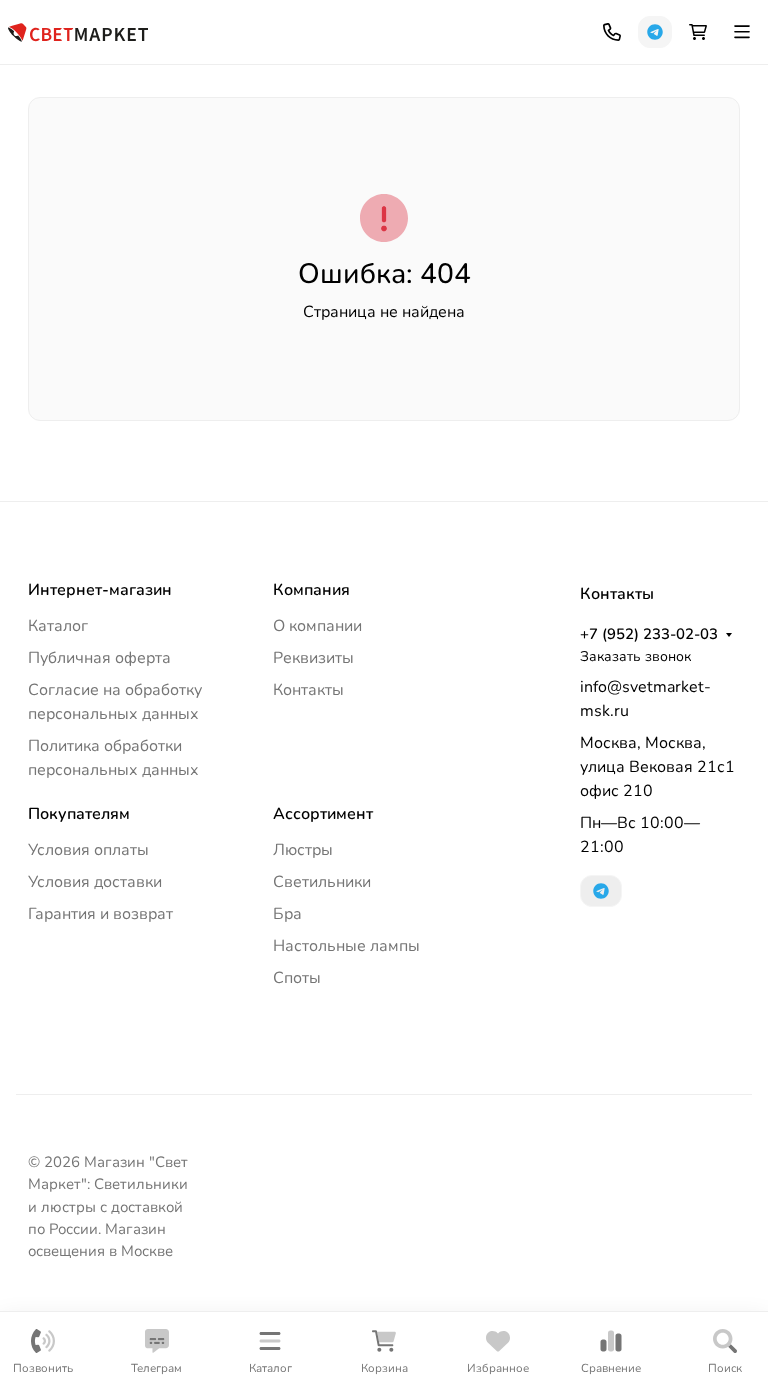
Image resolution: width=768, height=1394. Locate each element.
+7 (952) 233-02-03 (649, 634)
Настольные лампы (346, 946)
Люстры (303, 850)
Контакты (308, 690)
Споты (297, 978)
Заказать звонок (635, 656)
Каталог (58, 626)
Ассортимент (323, 814)
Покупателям (79, 814)
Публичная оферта (99, 658)
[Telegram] (655, 32)
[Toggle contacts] (612, 32)
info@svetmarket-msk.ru (645, 699)
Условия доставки (95, 882)
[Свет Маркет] (78, 30)
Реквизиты (313, 658)
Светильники (322, 882)
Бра (287, 914)
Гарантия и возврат (100, 914)
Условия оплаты (88, 850)
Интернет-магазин (100, 590)
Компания (311, 590)
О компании (317, 626)
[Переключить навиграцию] (742, 32)
